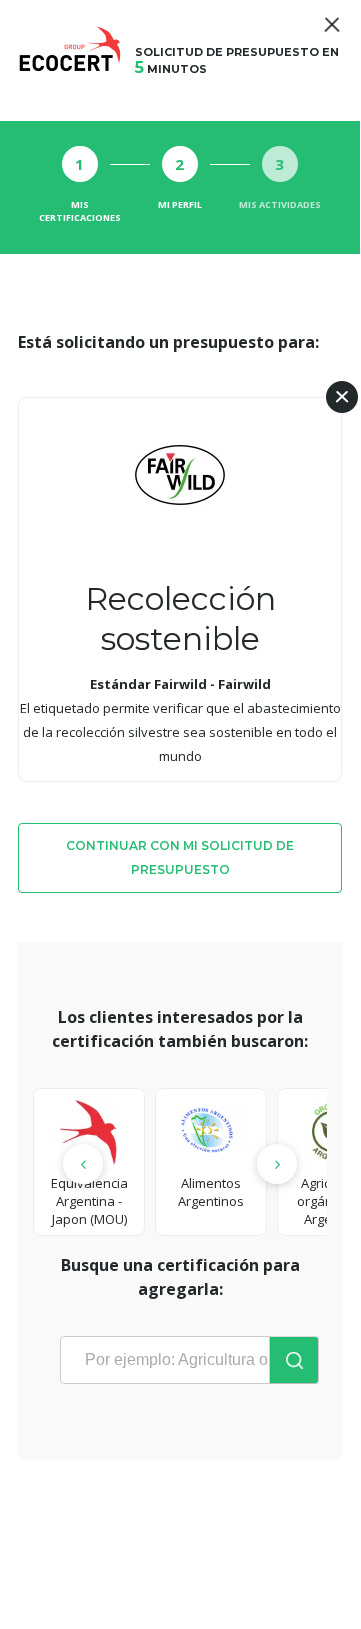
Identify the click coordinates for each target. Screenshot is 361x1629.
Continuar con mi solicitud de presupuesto (180, 857)
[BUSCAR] (294, 1360)
